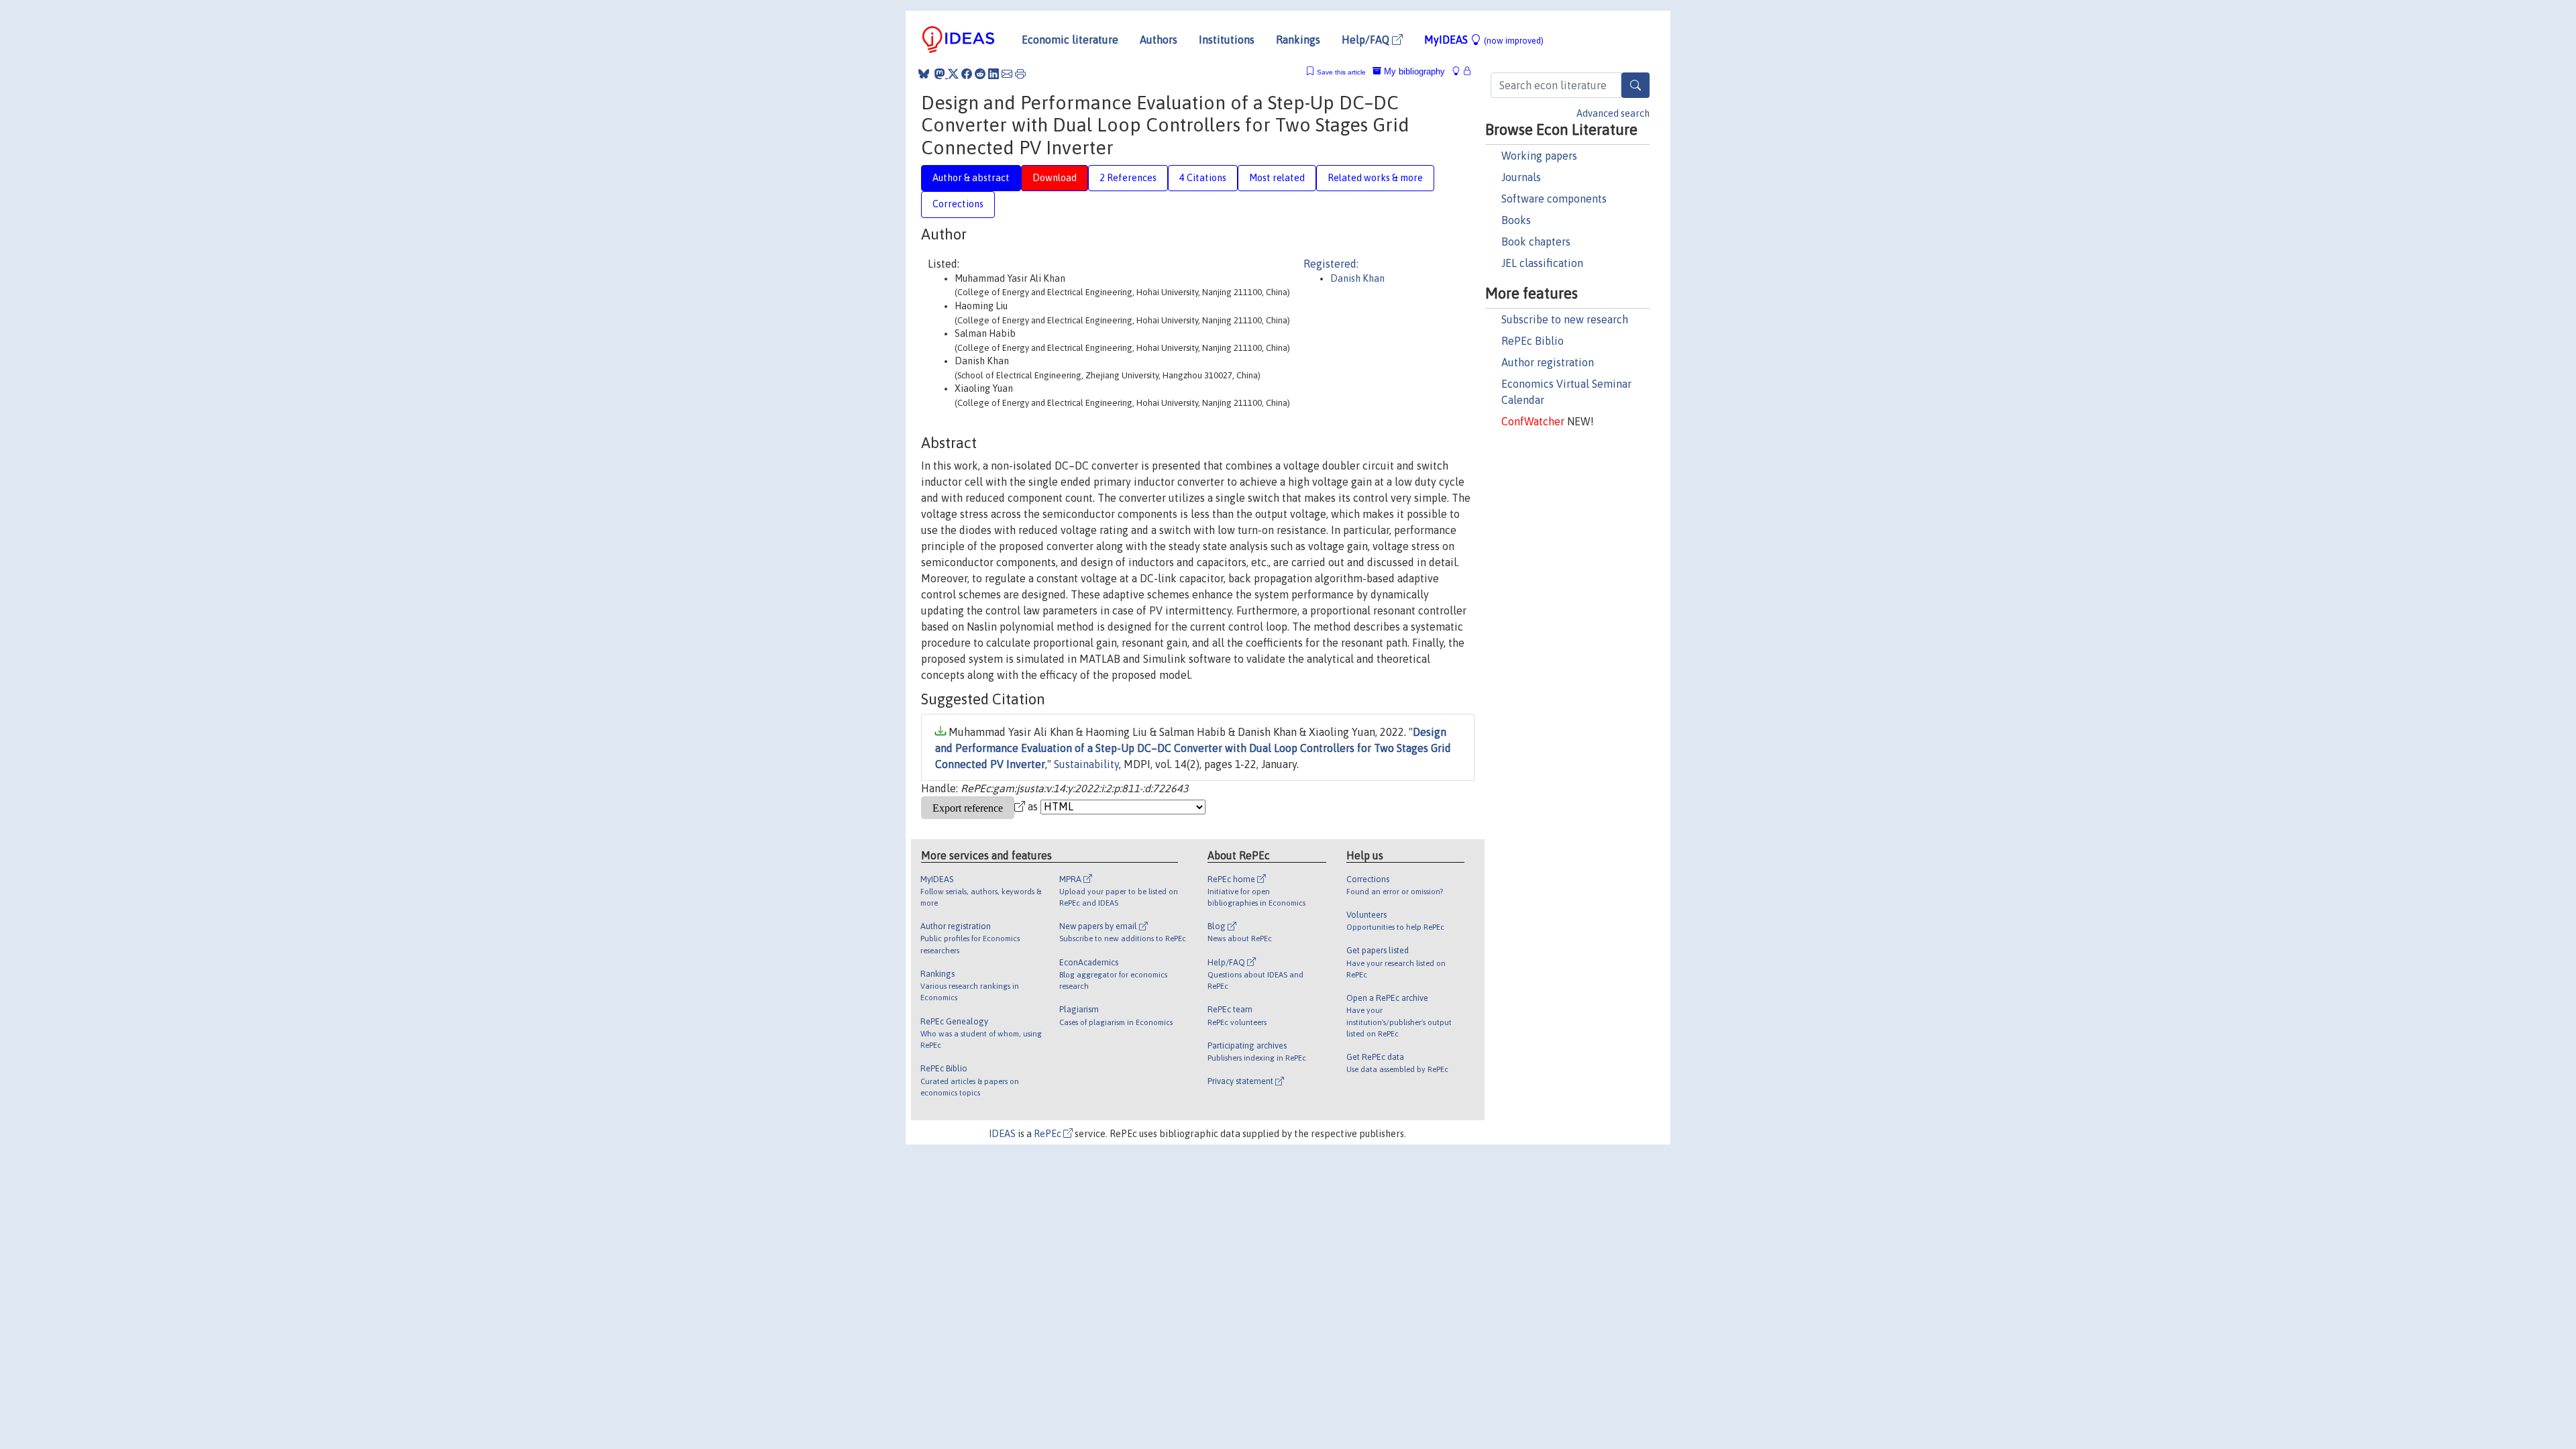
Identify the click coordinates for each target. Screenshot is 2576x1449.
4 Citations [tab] (1203, 178)
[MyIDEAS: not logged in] (1460, 71)
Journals (1521, 177)
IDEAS (1002, 1134)
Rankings (1298, 40)
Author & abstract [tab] (971, 178)
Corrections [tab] (958, 204)
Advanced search (1613, 113)
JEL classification (1542, 263)
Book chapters (1536, 241)
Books (1516, 220)
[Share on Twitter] (953, 74)
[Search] (1635, 85)
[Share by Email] (1007, 74)
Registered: (1331, 264)
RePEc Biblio (1533, 341)
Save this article (1341, 72)
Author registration (1548, 362)
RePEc (1049, 1134)
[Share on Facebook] (967, 74)
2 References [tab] (1128, 178)
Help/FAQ (1367, 40)
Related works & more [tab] (1375, 178)
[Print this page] (1020, 74)
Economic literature (1070, 40)
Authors (1159, 40)
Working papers (1539, 156)
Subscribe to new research (1565, 319)
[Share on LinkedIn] (994, 74)
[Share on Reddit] (980, 74)
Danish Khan (1357, 278)
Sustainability (1086, 764)
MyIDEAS (1484, 40)
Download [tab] (1055, 178)
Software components (1554, 199)
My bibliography (1413, 71)
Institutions (1227, 40)
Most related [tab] (1277, 178)
